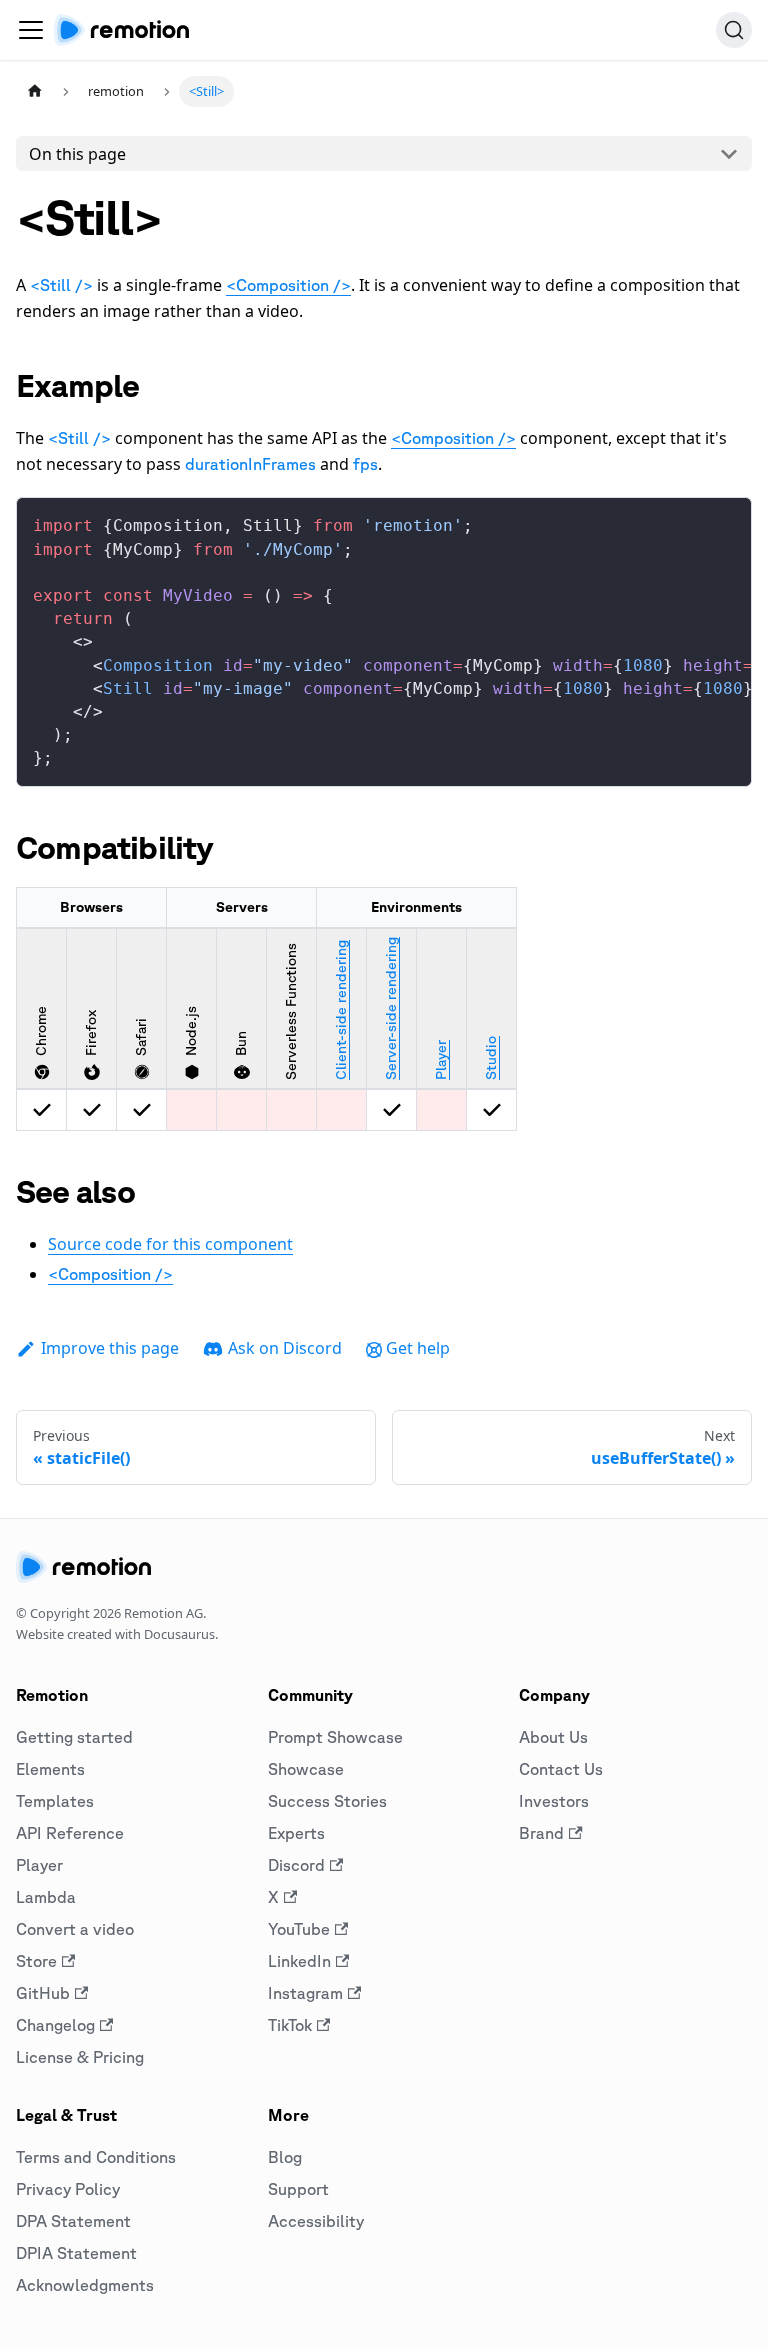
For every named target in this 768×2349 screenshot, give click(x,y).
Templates (55, 1801)
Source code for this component (170, 1244)
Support (298, 2189)
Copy (720, 520)
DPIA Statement (76, 2253)
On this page (77, 154)
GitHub (43, 1993)
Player (441, 1060)
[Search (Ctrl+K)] (734, 30)
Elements (50, 1769)
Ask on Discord (285, 1348)
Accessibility (316, 2221)
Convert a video (75, 1929)
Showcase (306, 1769)
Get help (418, 1348)
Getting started (74, 1737)
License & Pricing (80, 2057)
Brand (541, 1833)
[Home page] (35, 91)
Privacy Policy (68, 2189)
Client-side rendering (341, 1010)
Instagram (305, 1993)
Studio (491, 1058)
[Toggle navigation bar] (31, 30)
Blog (285, 2157)
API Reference (70, 1833)
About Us (553, 1737)
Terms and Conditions (96, 2157)
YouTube (299, 1929)
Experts (296, 1833)
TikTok (290, 2025)
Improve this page (110, 1348)
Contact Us (561, 1769)
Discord (296, 1865)
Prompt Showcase (335, 1737)
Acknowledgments (85, 2285)
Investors (554, 1801)
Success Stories (327, 1801)
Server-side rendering (391, 1008)
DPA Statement (73, 2221)
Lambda (46, 1897)
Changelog (55, 2025)
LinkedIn (299, 1961)
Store (36, 1961)
